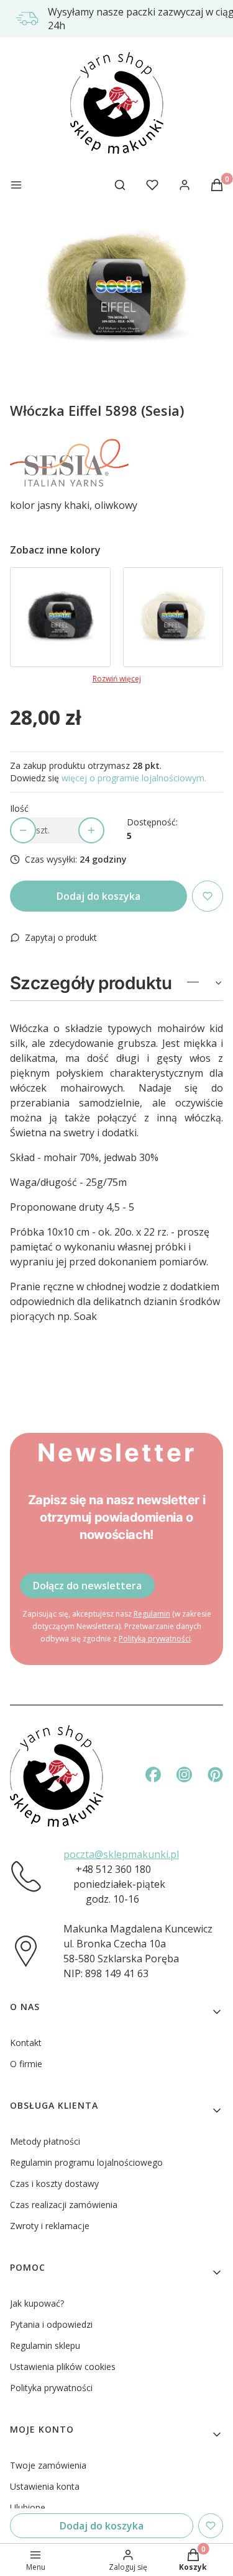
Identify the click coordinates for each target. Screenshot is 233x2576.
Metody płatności (45, 2141)
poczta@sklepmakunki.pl (121, 1854)
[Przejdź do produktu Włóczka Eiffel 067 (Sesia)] (60, 617)
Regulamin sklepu (45, 2345)
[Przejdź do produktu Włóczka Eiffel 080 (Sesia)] (173, 617)
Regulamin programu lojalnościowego (86, 2162)
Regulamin (152, 1614)
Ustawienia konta (45, 2486)
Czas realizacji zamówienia (64, 2205)
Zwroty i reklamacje (50, 2226)
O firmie (26, 2064)
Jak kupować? (37, 2303)
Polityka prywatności (51, 2388)
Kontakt (26, 2043)
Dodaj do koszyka (98, 896)
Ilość (19, 808)
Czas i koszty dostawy (54, 2183)
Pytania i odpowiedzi (51, 2324)
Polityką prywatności (155, 1639)
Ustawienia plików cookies (63, 2367)
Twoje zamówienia (48, 2465)
